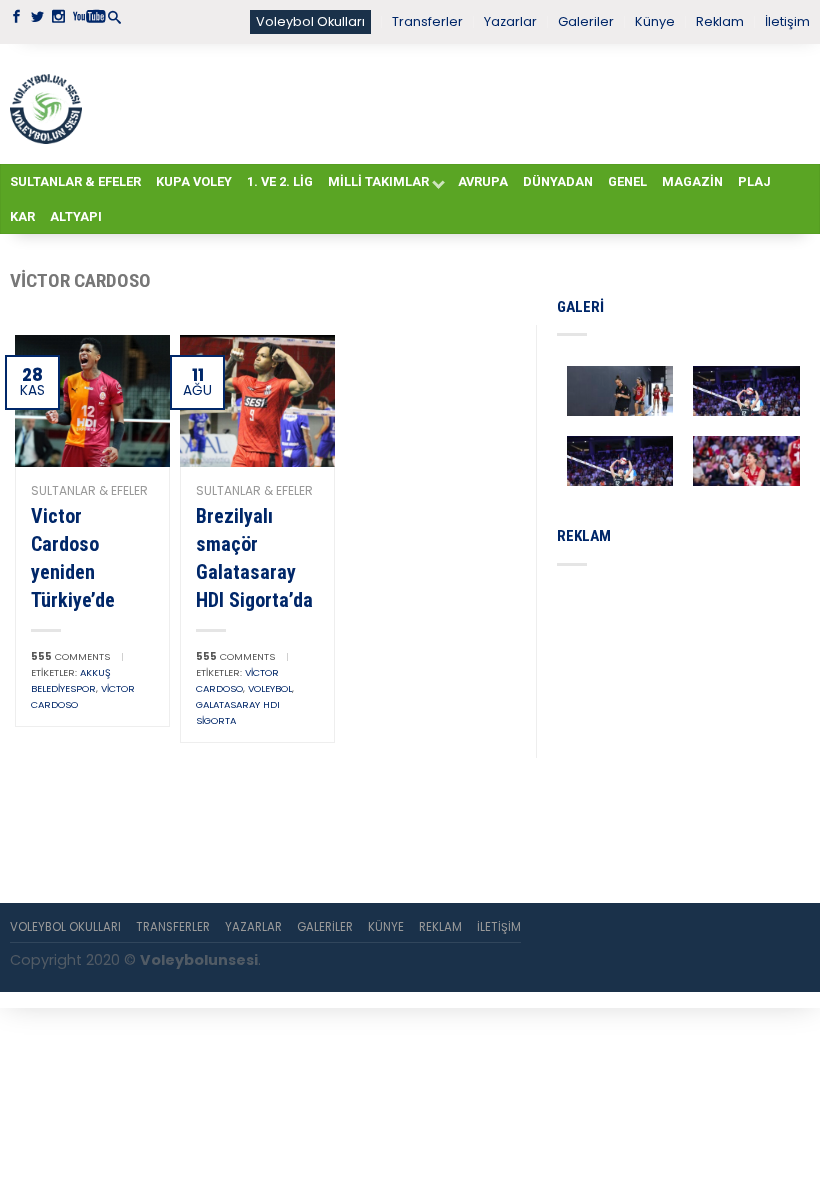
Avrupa (483, 181)
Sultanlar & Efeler (75, 181)
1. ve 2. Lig (280, 181)
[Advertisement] (446, 103)
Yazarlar (510, 21)
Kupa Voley (194, 181)
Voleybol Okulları (310, 21)
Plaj (754, 181)
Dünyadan (558, 181)
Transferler (427, 21)
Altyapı (76, 216)
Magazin (692, 181)
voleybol (270, 688)
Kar (22, 216)
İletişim (787, 21)
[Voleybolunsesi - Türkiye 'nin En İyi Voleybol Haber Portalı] (46, 104)
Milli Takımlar (378, 181)
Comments (70, 656)
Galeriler (586, 21)
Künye (655, 21)
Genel (627, 181)
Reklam (720, 21)
